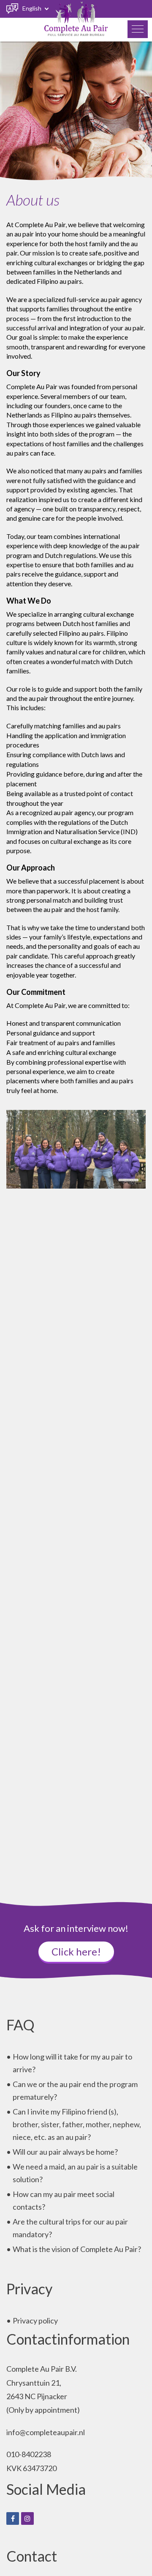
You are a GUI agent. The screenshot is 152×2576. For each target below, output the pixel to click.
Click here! (76, 1951)
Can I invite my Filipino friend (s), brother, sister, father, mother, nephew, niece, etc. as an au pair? (77, 2124)
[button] (138, 29)
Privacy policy (35, 2321)
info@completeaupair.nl (46, 2432)
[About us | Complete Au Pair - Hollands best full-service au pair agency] (76, 19)
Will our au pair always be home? (65, 2152)
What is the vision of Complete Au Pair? (77, 2249)
